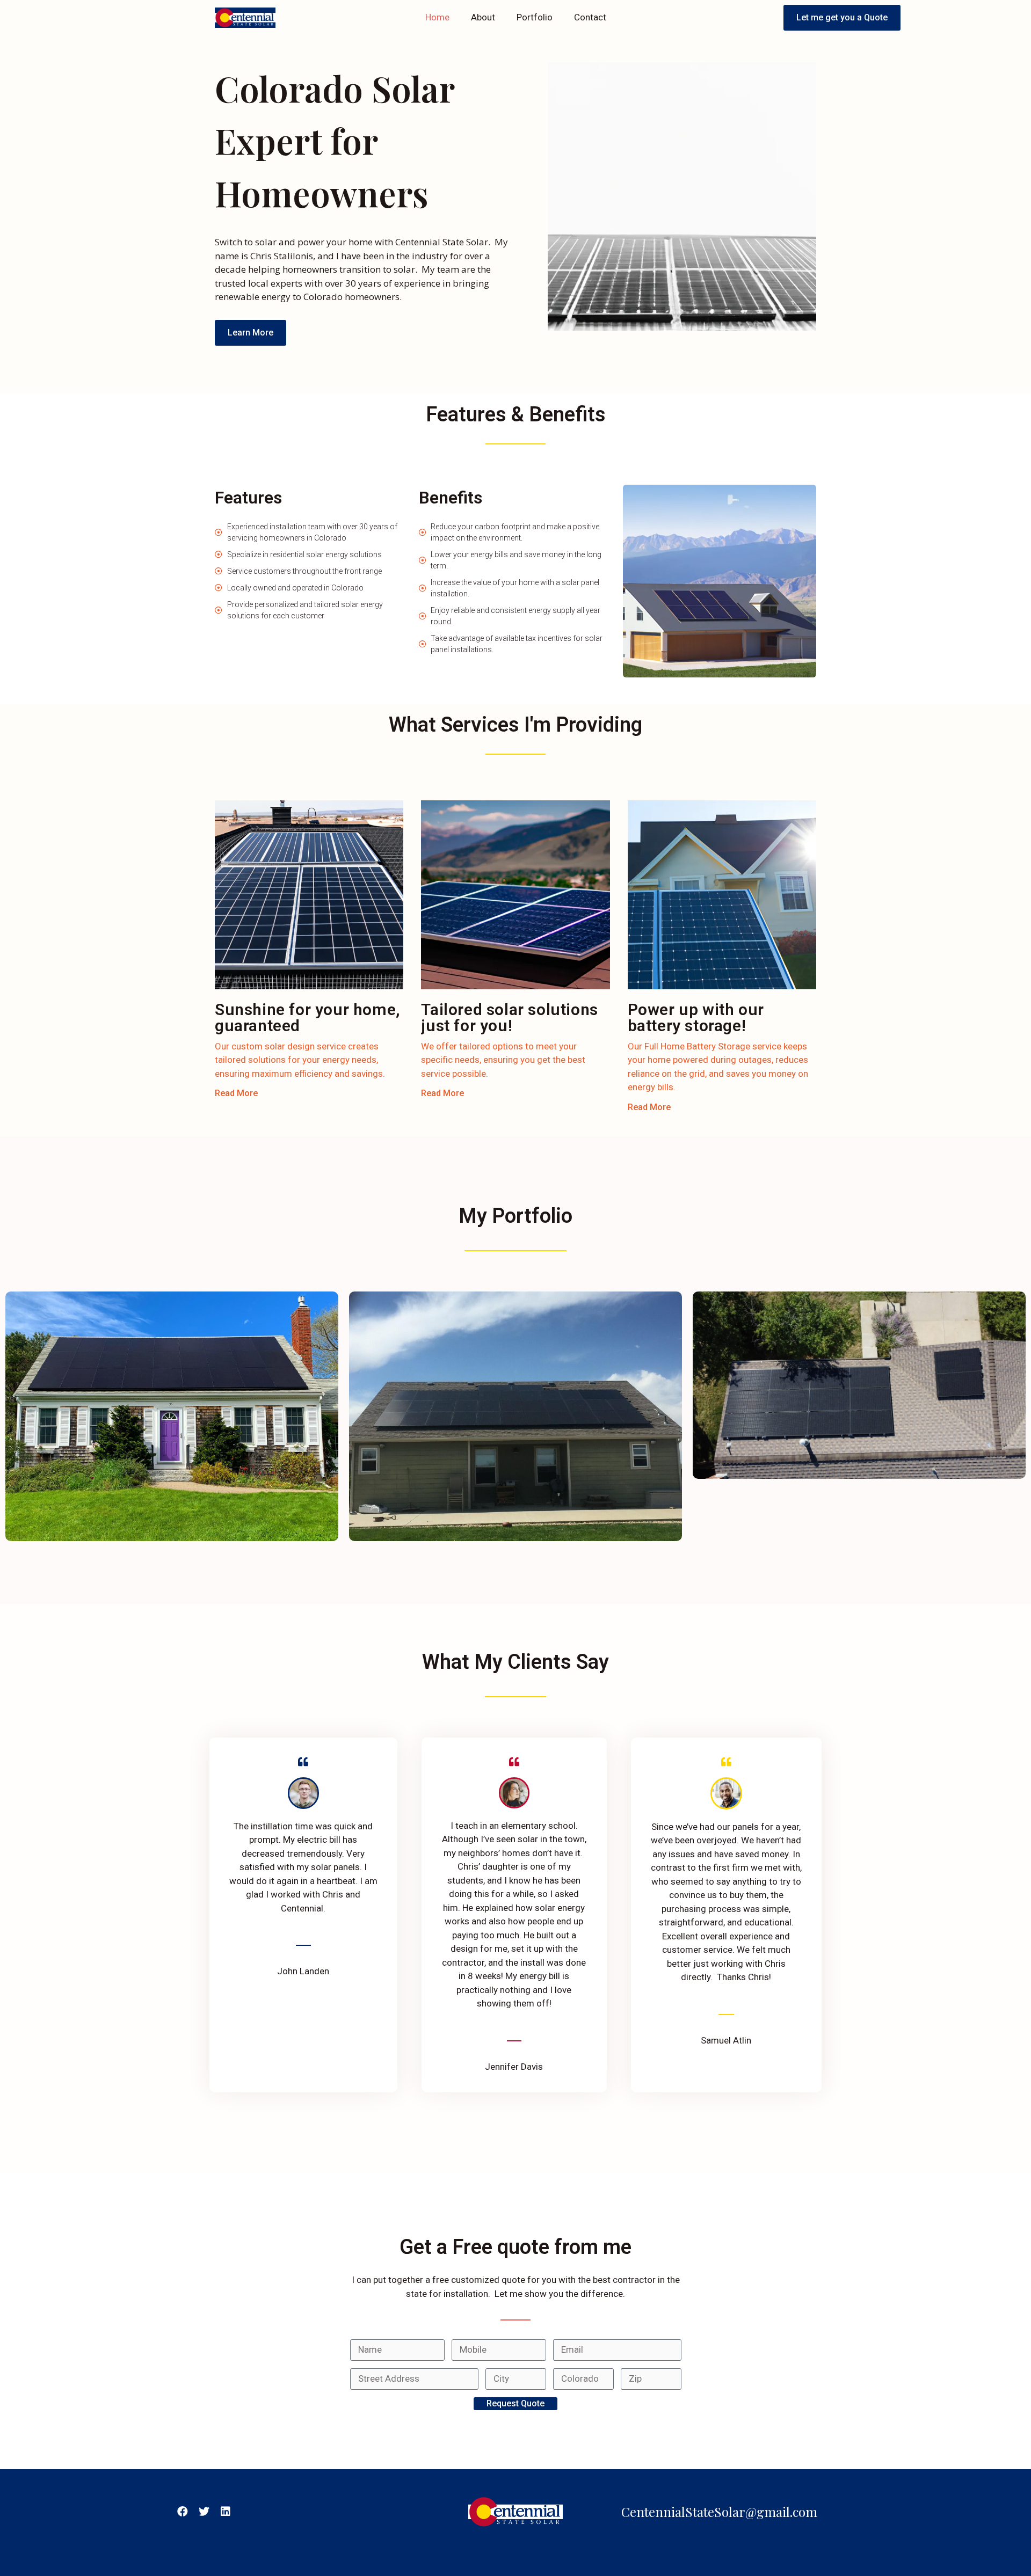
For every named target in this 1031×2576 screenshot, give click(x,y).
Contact (590, 17)
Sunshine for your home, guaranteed (308, 1017)
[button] (842, 18)
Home (437, 17)
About (483, 17)
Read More (236, 1093)
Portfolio (535, 17)
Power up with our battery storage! (696, 1017)
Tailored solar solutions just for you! (509, 1017)
